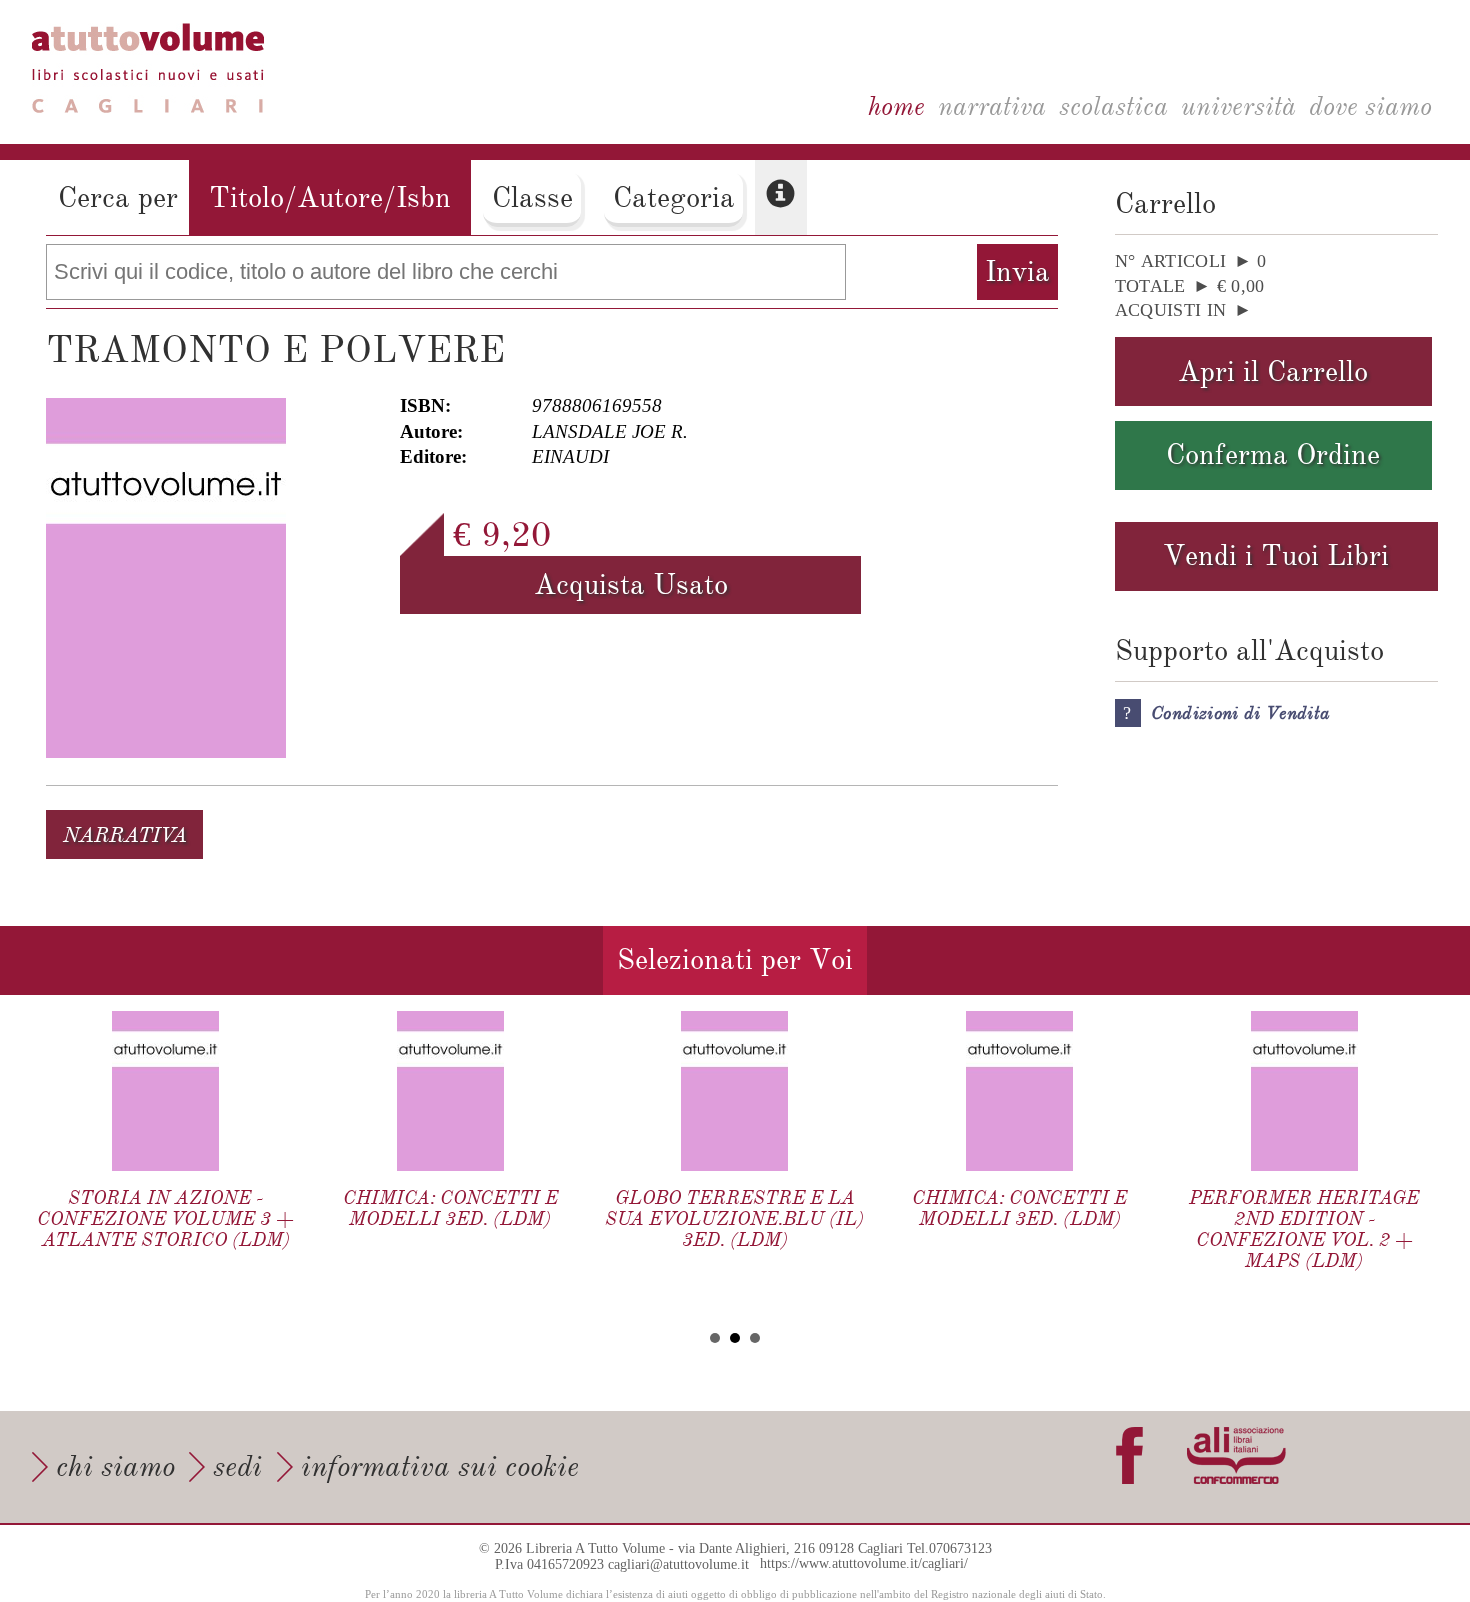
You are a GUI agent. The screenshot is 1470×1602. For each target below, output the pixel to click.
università (1238, 106)
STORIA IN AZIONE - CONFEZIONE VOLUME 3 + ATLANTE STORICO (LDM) (165, 1218)
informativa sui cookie (440, 1466)
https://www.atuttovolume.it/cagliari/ (864, 1564)
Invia (1017, 271)
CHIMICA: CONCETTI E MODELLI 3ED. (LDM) (450, 1208)
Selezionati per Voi (735, 959)
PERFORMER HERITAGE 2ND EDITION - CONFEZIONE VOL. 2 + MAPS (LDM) (1304, 1229)
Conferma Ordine (1273, 454)
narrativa (992, 106)
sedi (237, 1466)
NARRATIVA (125, 835)
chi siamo (115, 1466)
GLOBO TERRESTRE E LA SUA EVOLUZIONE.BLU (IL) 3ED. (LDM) (734, 1218)
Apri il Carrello (1273, 371)
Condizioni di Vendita (1240, 713)
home (896, 106)
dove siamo (1370, 106)
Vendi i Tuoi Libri (1276, 555)
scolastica (1113, 106)
